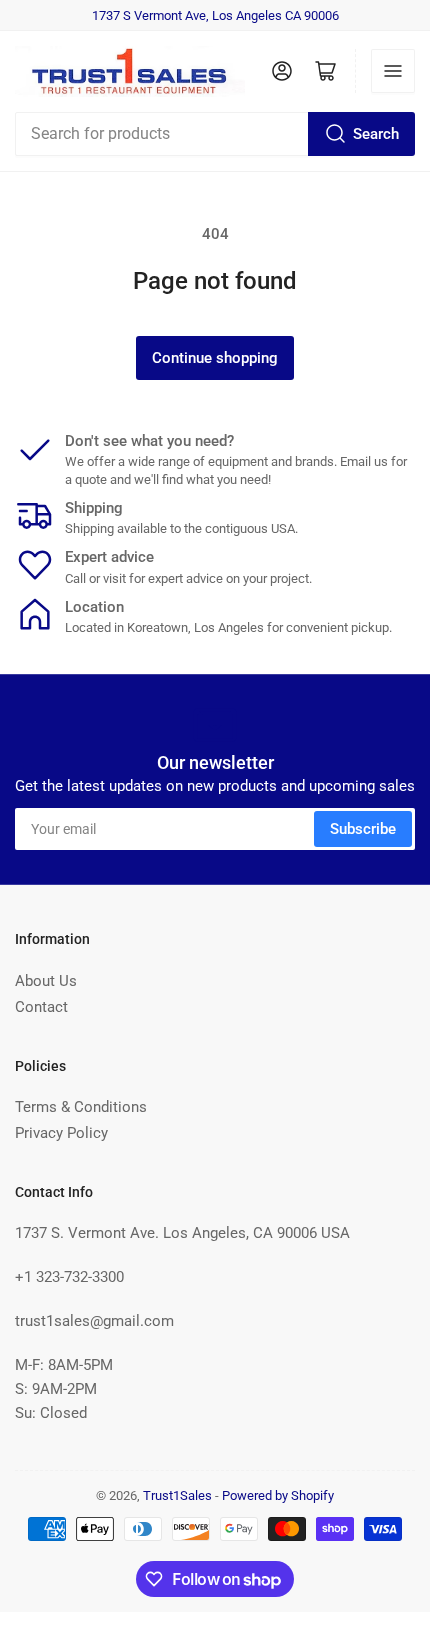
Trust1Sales (177, 1495)
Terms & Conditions (81, 1107)
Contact (41, 1007)
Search (376, 134)
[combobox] (215, 134)
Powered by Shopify (278, 1495)
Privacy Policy (61, 1133)
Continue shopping (215, 358)
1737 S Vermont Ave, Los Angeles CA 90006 (215, 15)
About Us (46, 981)
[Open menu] (393, 71)
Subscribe (363, 829)
